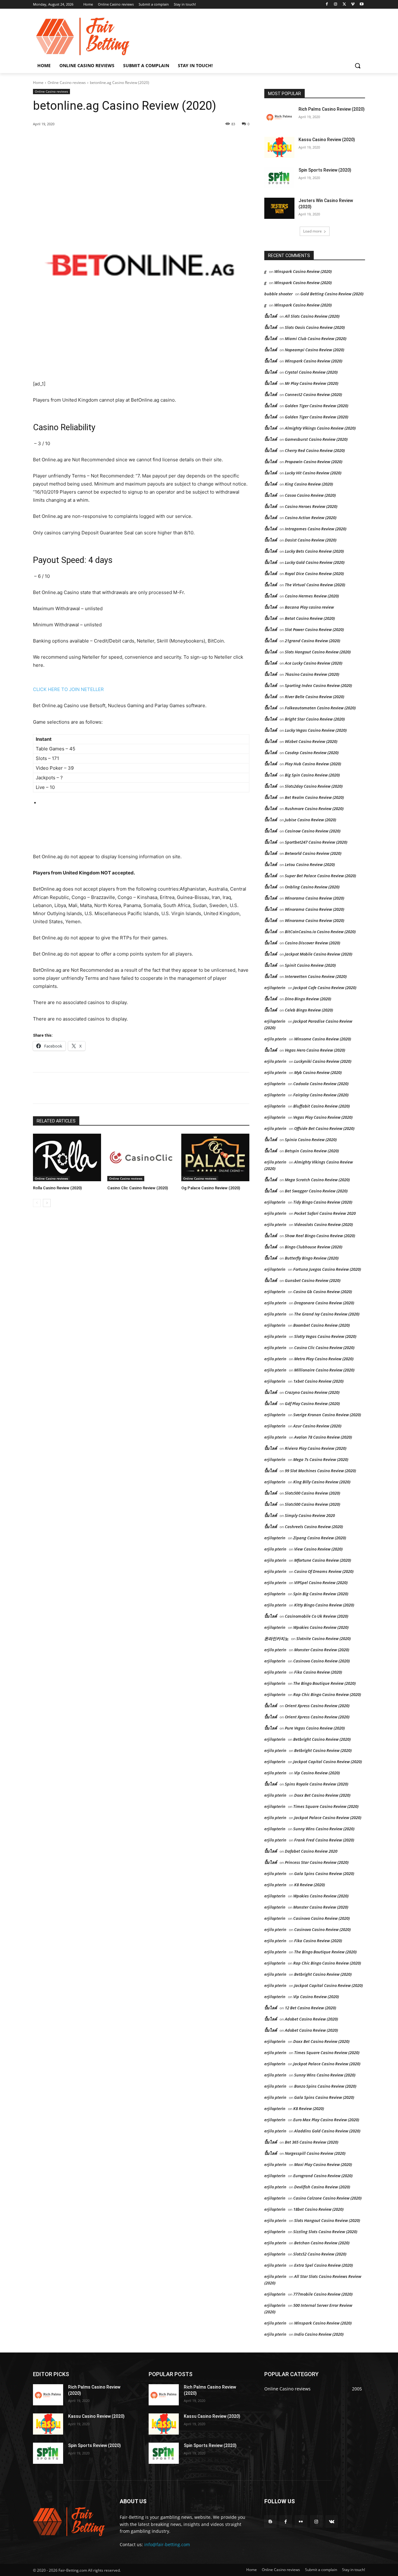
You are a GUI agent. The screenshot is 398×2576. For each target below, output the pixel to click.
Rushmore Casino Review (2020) (314, 809)
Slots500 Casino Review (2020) (312, 1493)
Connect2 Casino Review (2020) (313, 394)
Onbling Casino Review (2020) (312, 887)
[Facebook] (327, 5)
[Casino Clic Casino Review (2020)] (141, 1157)
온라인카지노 (276, 1638)
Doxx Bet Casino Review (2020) (322, 1795)
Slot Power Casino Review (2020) (314, 629)
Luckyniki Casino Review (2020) (323, 1061)
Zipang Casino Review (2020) (320, 1538)
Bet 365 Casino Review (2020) (312, 2142)
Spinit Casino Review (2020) (310, 965)
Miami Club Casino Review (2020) (316, 339)
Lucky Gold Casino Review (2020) (315, 562)
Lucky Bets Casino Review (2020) (314, 551)
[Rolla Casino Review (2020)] (67, 1157)
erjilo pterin (275, 1039)
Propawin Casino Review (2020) (314, 462)
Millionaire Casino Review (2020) (324, 1370)
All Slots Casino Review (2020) (312, 316)
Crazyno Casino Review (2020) (312, 1392)
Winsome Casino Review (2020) (323, 1039)
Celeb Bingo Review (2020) (309, 1010)
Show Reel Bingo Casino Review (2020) (320, 1236)
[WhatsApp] (119, 140)
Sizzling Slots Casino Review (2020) (325, 2232)
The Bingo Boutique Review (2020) (324, 1683)
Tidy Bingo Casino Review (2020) (323, 1202)
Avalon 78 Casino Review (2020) (323, 1437)
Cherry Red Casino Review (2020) (315, 450)
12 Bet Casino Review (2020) (310, 2008)
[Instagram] (336, 5)
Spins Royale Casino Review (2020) (317, 1784)
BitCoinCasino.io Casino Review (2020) (320, 932)
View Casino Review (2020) (318, 1549)
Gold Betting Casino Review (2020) (332, 294)
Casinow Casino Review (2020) (313, 831)
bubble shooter (278, 294)
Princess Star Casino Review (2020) (317, 1862)
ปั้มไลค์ (271, 316)
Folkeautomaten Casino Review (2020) (320, 708)
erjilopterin (275, 988)
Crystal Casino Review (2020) (311, 372)
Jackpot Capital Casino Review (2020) (328, 1762)
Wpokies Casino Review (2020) (321, 1627)
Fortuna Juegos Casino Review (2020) (327, 1269)
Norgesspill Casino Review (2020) (315, 2153)
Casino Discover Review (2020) (312, 943)
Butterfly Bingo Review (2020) (312, 1258)
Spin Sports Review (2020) (325, 170)
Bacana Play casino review (309, 607)
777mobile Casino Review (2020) (323, 2294)
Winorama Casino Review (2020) (315, 898)
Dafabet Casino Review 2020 (311, 1851)
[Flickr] (301, 2521)
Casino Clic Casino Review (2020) (138, 1188)
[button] (358, 66)
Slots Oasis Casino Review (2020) (315, 327)
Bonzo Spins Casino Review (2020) (325, 2086)
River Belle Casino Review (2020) (315, 697)
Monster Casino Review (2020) (322, 1650)
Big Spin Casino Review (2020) (312, 775)
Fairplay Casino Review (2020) (321, 1095)
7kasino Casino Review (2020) (312, 674)
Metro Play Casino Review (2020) (324, 1359)
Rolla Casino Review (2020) (57, 1188)
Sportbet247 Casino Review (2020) (316, 842)
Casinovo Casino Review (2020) (322, 1661)
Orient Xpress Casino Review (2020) (317, 1706)
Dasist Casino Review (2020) (311, 540)
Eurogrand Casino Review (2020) (323, 2176)
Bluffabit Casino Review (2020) (322, 1106)
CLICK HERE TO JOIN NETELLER (68, 689)
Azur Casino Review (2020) (317, 1426)
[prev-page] (37, 1203)
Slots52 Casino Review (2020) (320, 2254)
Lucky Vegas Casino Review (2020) (316, 730)
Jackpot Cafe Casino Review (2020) (325, 988)
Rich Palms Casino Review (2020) (332, 109)
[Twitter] (344, 5)
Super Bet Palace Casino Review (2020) (320, 876)
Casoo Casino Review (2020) (310, 495)
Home (38, 83)
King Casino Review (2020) (309, 484)
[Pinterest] (104, 140)
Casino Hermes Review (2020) (312, 596)
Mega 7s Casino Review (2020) (321, 1459)
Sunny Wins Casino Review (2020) (324, 1829)
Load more (312, 231)
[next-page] (47, 1203)
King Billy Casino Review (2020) (322, 1482)
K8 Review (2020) (310, 1885)
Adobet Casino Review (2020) (311, 2019)
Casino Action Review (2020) (311, 518)
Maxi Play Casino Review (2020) (323, 2164)
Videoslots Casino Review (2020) (324, 1224)
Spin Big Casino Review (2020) (321, 1594)
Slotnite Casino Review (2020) (324, 1638)
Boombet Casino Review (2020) (322, 1325)
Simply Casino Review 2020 (310, 1515)
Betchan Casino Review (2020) (322, 2243)
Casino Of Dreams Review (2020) (324, 1571)
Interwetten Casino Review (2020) (316, 976)
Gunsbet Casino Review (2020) (313, 1280)
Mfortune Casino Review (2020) (323, 1560)
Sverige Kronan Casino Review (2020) (327, 1415)
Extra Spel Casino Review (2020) (324, 2265)
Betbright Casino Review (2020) (322, 1739)
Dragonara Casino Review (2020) (324, 1303)
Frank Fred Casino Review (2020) (324, 1840)
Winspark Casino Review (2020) (303, 271)
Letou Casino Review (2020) (310, 864)
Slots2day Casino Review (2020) (314, 786)
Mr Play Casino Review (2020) (312, 383)
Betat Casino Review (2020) (310, 618)
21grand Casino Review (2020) (312, 641)
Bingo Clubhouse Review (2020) (314, 1247)
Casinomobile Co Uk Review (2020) (317, 1616)
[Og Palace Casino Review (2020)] (215, 1157)
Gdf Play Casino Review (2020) (312, 1403)
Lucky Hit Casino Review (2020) (313, 473)
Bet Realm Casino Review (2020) (314, 797)
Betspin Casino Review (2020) (312, 1151)
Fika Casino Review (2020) (318, 1672)
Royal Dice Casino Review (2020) (314, 574)
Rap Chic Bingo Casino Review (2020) (327, 1694)
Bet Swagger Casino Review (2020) (316, 1191)
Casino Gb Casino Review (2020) (323, 1292)
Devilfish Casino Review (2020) (322, 2187)
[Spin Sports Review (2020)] (279, 178)
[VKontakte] (332, 2521)
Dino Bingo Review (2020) (308, 999)
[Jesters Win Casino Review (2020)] (279, 208)
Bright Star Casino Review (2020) (315, 719)
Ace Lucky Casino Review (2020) (314, 663)
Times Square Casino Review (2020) (326, 1806)
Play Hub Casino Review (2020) (313, 764)
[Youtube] (361, 5)
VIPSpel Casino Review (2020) (321, 1583)
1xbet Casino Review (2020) (318, 1381)
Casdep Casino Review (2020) (312, 753)
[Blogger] (270, 2521)
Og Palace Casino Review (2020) (211, 1188)
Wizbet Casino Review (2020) (311, 741)
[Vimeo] (353, 5)
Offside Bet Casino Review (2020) (324, 1128)
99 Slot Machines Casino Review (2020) (320, 1471)
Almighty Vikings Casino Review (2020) (320, 428)
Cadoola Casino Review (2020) (321, 1084)
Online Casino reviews (67, 83)
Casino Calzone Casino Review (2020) (327, 2198)
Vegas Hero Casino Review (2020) (315, 1050)
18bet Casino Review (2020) (318, 2209)
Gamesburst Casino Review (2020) (316, 439)
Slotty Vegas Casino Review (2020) (325, 1336)
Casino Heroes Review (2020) (311, 506)
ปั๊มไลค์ (271, 339)
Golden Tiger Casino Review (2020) (317, 406)
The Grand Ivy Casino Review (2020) (327, 1314)
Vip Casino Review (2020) (317, 1773)
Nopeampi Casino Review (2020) (315, 350)
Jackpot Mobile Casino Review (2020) (319, 954)
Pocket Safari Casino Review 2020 (325, 1213)
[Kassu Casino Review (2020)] (279, 147)
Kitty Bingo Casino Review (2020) (324, 1605)
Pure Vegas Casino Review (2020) (315, 1728)
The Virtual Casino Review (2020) (315, 585)
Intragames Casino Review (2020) (316, 529)
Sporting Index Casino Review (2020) (318, 685)
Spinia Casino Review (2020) (311, 1140)
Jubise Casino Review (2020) (310, 820)
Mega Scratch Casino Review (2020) (317, 1180)
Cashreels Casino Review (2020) (314, 1527)
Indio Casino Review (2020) (319, 2334)
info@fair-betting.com (167, 2544)
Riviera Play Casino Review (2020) (316, 1448)
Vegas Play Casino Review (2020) (323, 1117)
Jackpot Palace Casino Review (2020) (328, 1818)
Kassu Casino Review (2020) (327, 140)
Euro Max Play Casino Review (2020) (326, 2120)
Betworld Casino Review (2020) (313, 853)
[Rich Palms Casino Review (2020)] (279, 117)
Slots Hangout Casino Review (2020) (318, 652)
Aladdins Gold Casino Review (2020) (327, 2131)
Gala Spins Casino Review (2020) (324, 1873)
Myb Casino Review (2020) (318, 1072)
